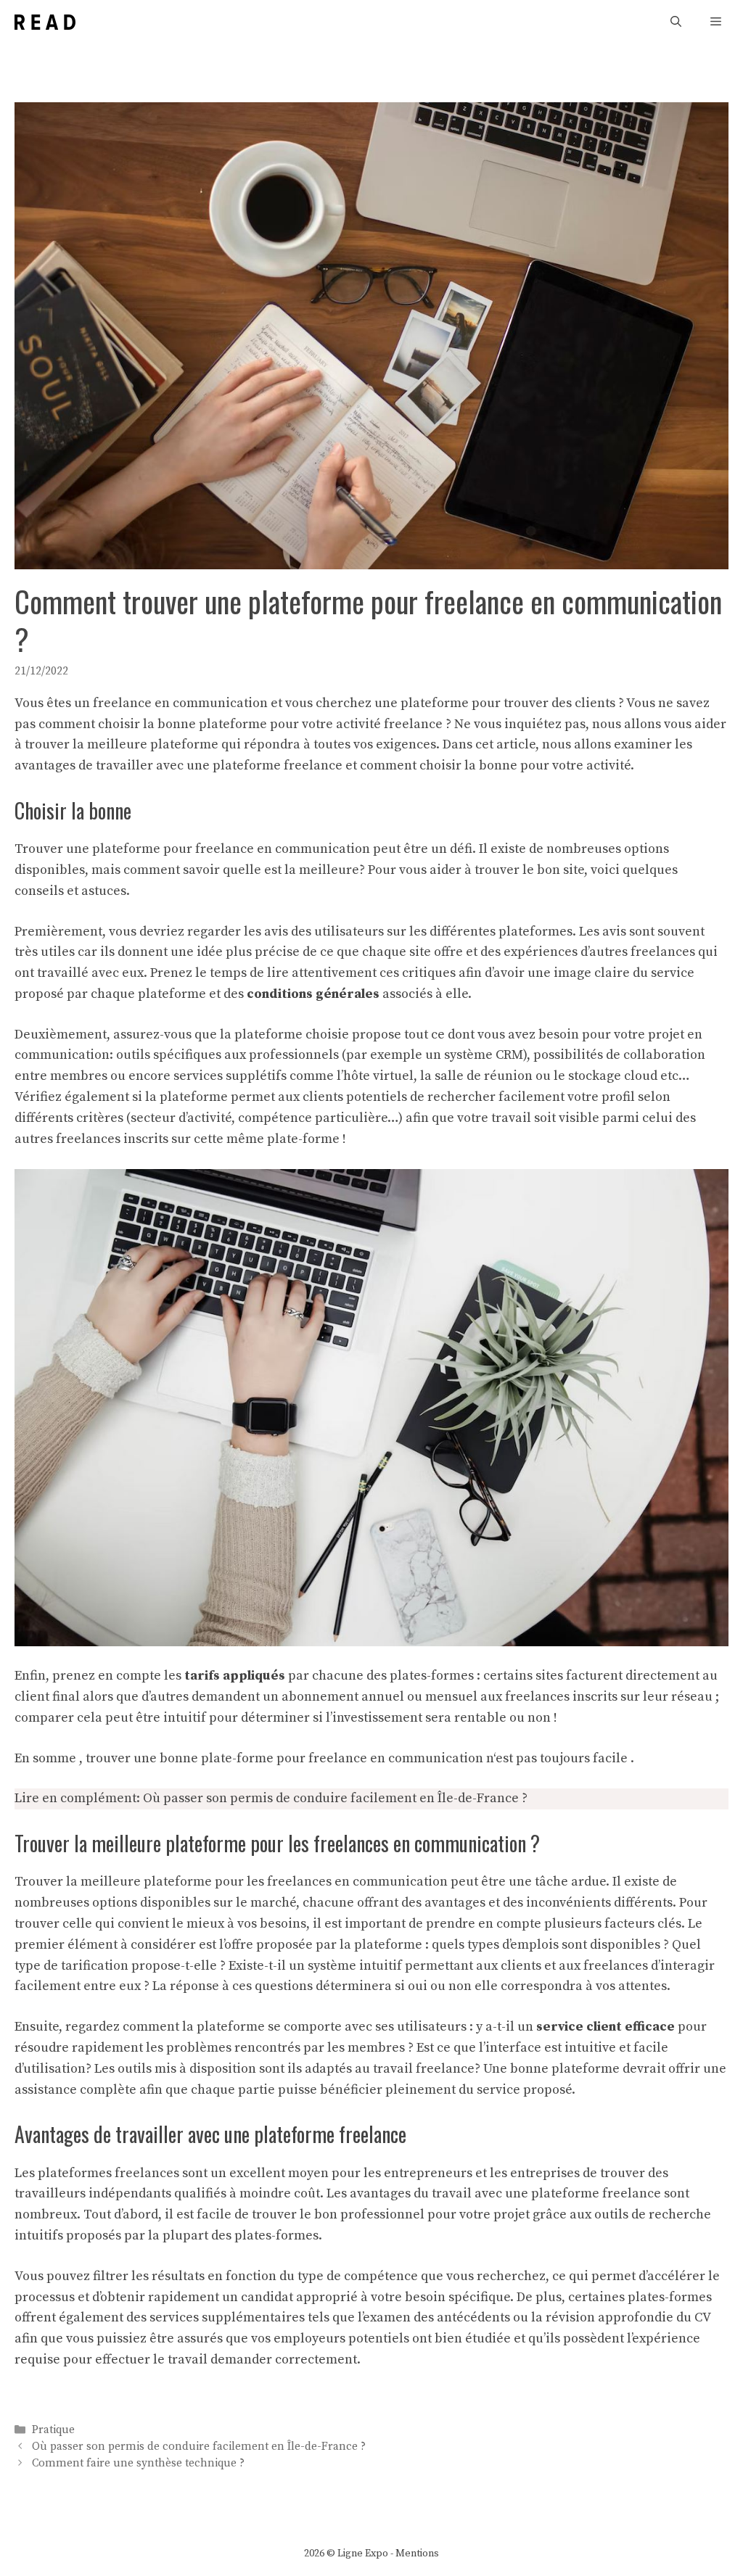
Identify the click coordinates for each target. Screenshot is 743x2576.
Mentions (417, 2554)
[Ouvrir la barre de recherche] (676, 22)
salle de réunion (484, 1076)
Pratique (53, 2430)
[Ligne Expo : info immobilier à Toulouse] (45, 22)
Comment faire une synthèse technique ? (138, 2464)
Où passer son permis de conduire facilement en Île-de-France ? (335, 1798)
